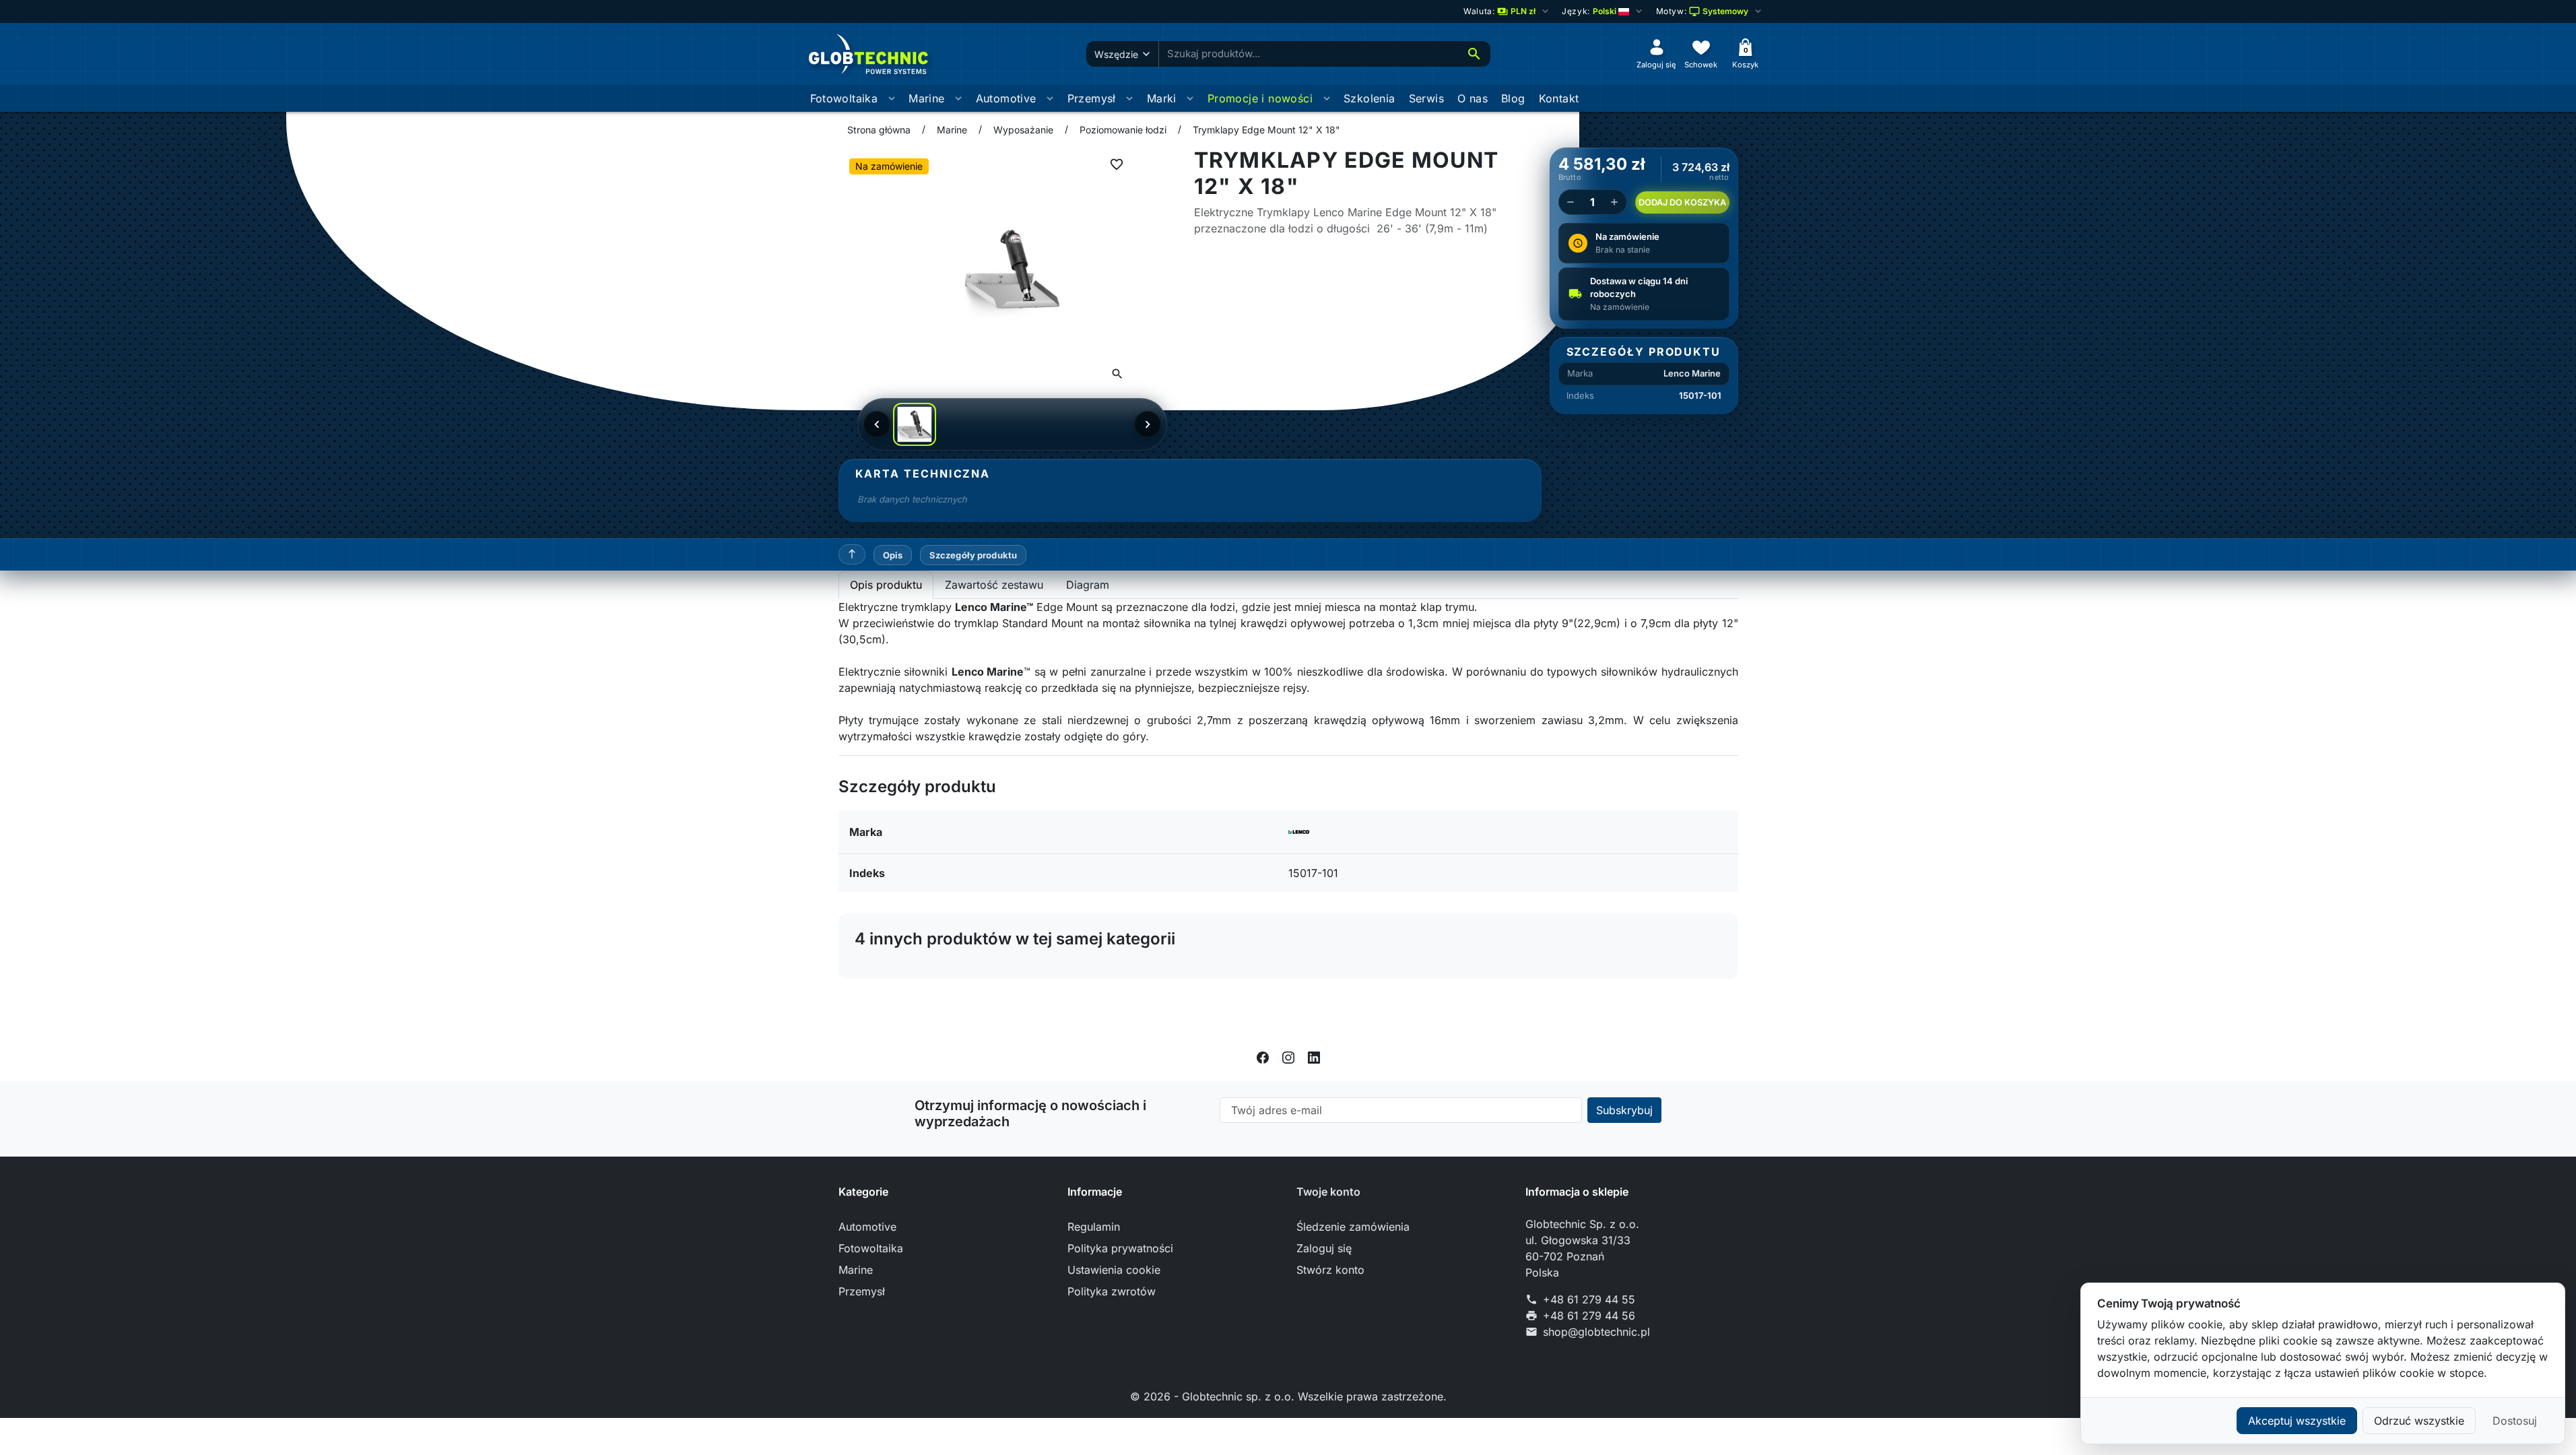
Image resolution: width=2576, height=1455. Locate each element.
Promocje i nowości (1260, 98)
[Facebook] (1263, 1057)
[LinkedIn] (1314, 1057)
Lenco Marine (1692, 373)
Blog (1513, 98)
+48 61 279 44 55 (1589, 1299)
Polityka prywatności (1120, 1248)
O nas (1473, 98)
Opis (893, 555)
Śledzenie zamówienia (1353, 1227)
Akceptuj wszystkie (2297, 1421)
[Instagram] (1288, 1057)
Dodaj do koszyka (1682, 202)
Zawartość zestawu (994, 585)
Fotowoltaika (844, 98)
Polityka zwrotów (1112, 1291)
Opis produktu (886, 585)
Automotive (1006, 98)
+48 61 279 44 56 (1589, 1316)
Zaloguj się (1324, 1248)
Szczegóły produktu (973, 555)
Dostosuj (2515, 1421)
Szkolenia (1369, 98)
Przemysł (1092, 98)
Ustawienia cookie (1114, 1270)
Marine (926, 98)
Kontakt (1559, 98)
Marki (1162, 98)
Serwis (1426, 98)
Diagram (1088, 585)
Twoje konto (1328, 1192)
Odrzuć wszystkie (2419, 1421)
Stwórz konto (1330, 1270)
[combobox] (1309, 54)
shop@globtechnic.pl (1596, 1332)
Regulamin (1094, 1227)
